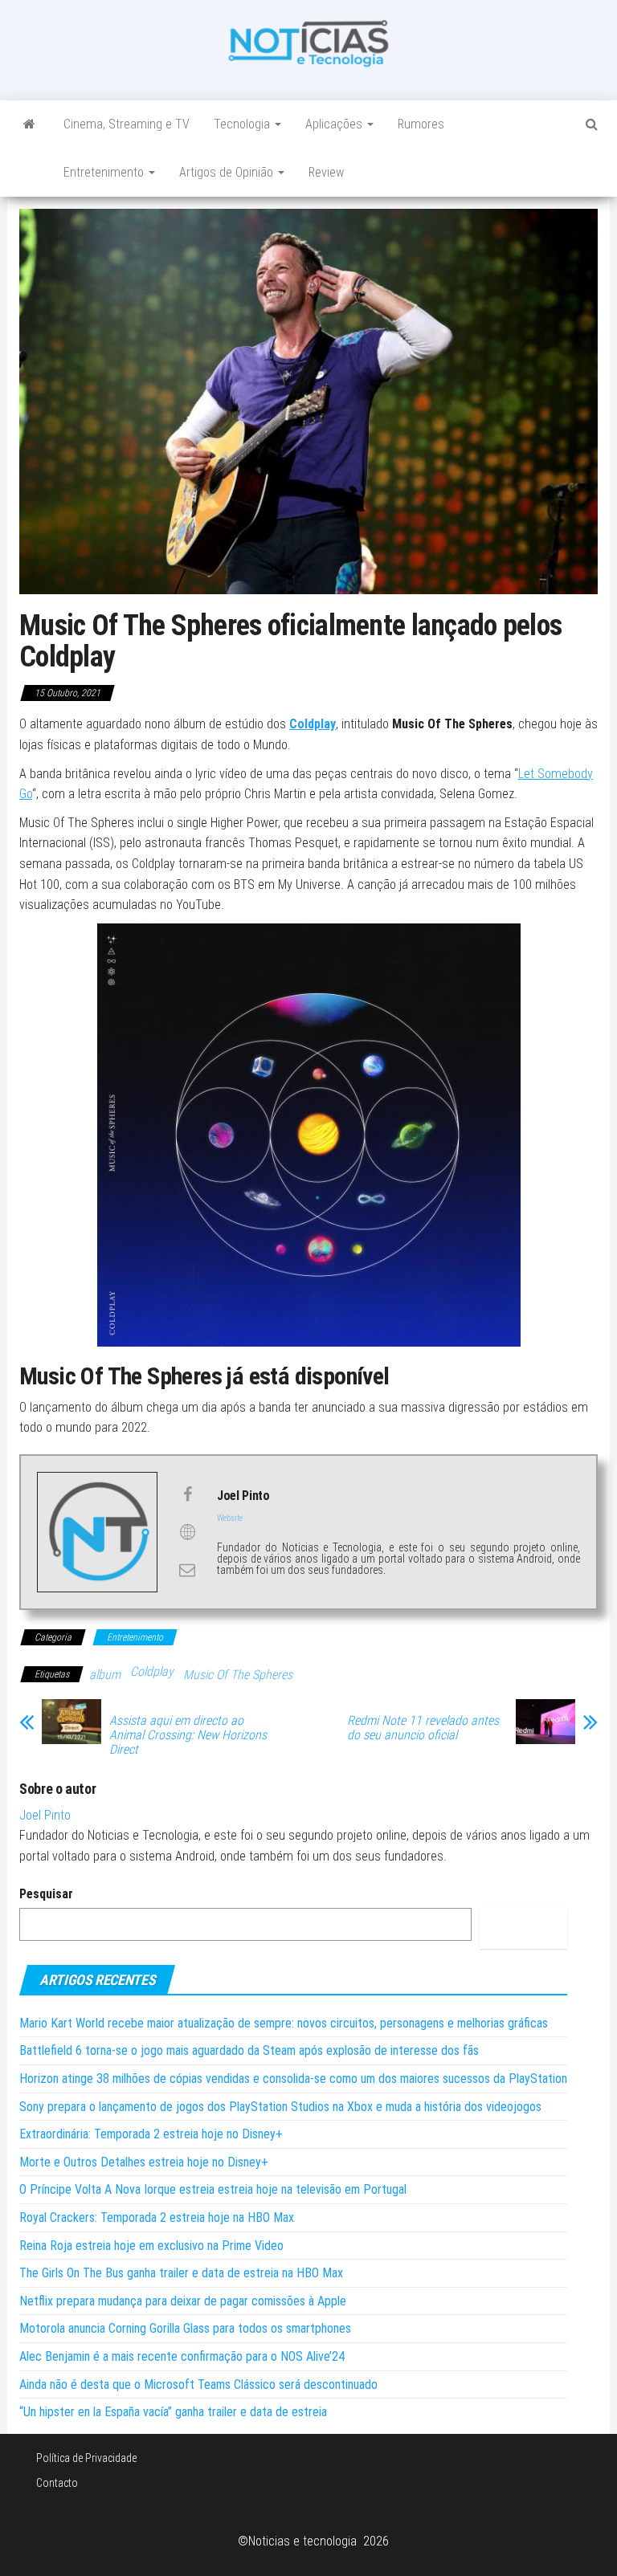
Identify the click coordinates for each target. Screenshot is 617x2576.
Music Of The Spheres (238, 1675)
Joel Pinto (45, 1815)
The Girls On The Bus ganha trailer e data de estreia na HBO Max (181, 2273)
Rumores (421, 124)
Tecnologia (243, 124)
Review (326, 172)
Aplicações (335, 124)
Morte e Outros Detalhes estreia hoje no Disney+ (144, 2162)
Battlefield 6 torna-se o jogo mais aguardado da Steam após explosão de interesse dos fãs (249, 2050)
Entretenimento (105, 172)
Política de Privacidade (86, 2458)
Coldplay (313, 724)
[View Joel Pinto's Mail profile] (187, 1570)
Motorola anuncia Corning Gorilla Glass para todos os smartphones (185, 2328)
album (105, 1675)
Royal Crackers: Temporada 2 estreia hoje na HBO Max (157, 2217)
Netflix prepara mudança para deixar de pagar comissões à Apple (183, 2301)
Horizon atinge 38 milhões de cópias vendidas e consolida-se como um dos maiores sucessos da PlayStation (293, 2079)
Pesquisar (46, 1894)
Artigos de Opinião (228, 172)
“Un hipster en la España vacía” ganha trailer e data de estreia (173, 2412)
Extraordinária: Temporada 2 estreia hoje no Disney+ (151, 2134)
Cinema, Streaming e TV (127, 124)
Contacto (57, 2483)
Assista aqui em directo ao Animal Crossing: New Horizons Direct (188, 1735)
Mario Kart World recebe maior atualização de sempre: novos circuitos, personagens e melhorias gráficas (284, 2023)
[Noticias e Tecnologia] (29, 124)
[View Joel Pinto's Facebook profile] (187, 1494)
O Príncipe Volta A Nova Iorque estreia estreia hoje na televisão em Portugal (213, 2189)
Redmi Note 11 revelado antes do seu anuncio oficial (423, 1728)
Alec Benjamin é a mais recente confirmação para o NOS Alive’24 (182, 2356)
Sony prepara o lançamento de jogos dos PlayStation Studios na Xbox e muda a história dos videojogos (280, 2107)
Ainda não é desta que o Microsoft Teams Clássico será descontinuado (198, 2384)
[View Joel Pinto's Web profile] (187, 1532)
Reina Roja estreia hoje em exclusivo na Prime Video (151, 2246)
